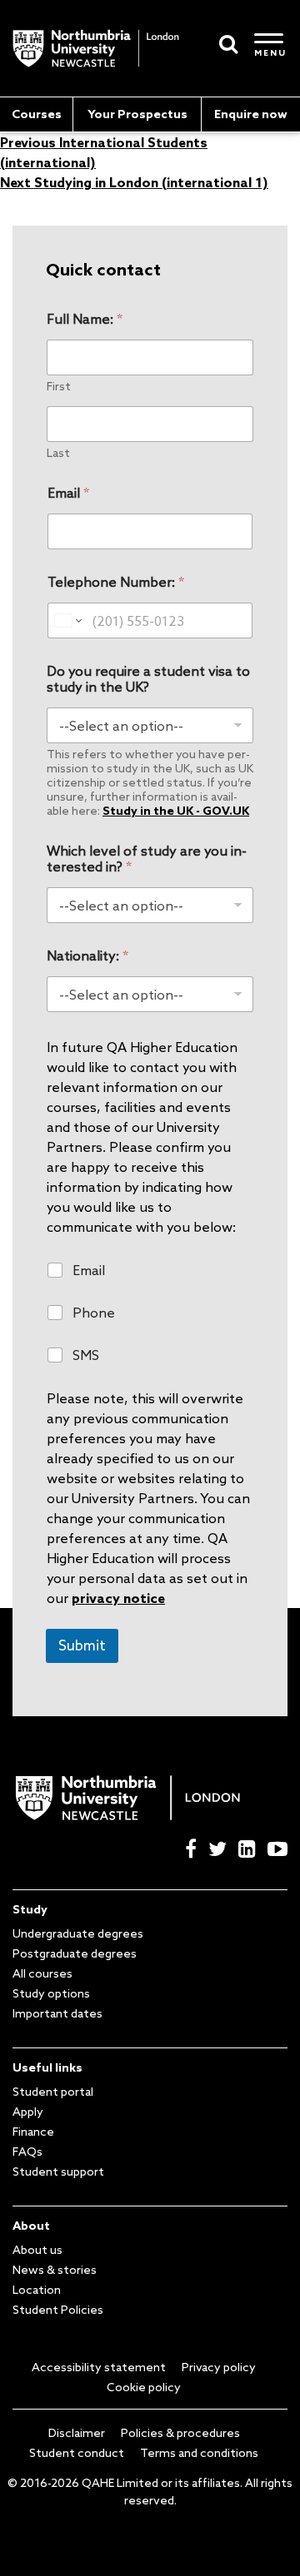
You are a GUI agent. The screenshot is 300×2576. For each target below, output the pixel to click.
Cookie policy (144, 2387)
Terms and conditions (199, 2453)
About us (37, 2250)
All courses (42, 1973)
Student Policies (58, 2310)
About (31, 2226)
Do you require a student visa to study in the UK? (148, 679)
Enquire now (251, 114)
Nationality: (87, 956)
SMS (86, 1355)
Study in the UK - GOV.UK (176, 811)
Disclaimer (77, 2433)
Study (30, 1909)
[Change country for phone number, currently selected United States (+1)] (67, 620)
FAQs (27, 2152)
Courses (37, 114)
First (59, 387)
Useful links (47, 2067)
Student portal (53, 2092)
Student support (58, 2171)
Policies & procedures (180, 2433)
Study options (51, 1993)
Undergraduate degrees (78, 1933)
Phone (94, 1313)
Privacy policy (219, 2367)
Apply (28, 2112)
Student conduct (77, 2453)
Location (37, 2290)
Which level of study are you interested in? (147, 859)
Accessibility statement (99, 2367)
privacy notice (118, 1598)
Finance (33, 2132)
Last (58, 453)
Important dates (57, 2013)
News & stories (55, 2270)
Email (68, 493)
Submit (82, 1645)
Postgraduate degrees (75, 1953)
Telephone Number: (116, 582)
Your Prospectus (137, 114)
